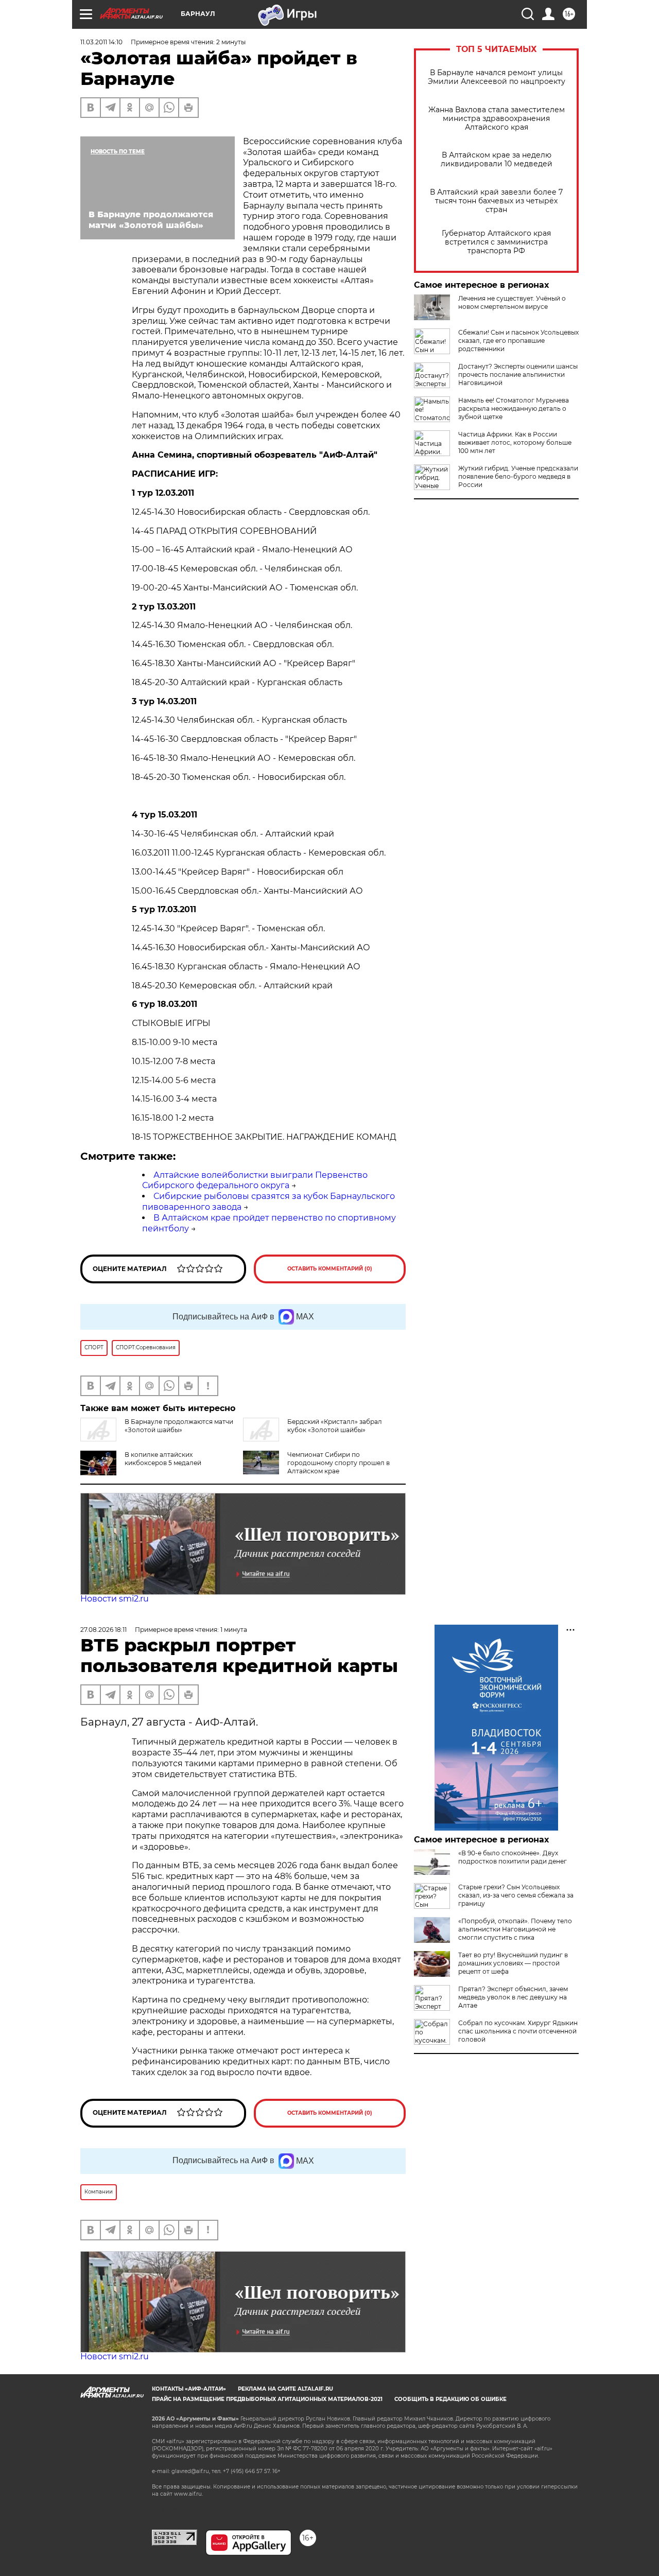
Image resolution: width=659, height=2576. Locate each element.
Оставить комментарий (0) (330, 1269)
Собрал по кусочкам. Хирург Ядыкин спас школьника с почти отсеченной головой (518, 2031)
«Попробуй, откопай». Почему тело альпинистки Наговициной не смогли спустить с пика (515, 1929)
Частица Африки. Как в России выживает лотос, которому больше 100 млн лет (515, 442)
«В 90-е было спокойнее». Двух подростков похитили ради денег (513, 1857)
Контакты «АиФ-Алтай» (189, 2389)
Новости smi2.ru (115, 1599)
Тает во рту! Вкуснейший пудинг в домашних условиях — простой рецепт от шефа (513, 1963)
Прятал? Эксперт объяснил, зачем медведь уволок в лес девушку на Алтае (513, 1997)
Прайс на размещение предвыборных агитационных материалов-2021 (267, 2399)
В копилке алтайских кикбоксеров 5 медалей (163, 1459)
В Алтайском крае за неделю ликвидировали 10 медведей (497, 160)
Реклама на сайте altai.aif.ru (285, 2389)
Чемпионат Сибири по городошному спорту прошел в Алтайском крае (339, 1463)
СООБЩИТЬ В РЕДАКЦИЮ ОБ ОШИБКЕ (450, 2399)
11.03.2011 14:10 (101, 42)
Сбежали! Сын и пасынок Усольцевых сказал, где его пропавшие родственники (518, 341)
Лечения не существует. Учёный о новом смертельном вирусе (512, 302)
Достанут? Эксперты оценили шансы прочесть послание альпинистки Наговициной (518, 375)
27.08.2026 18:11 (103, 1630)
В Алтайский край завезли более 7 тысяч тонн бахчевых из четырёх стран (496, 201)
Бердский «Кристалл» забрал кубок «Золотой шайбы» (335, 1426)
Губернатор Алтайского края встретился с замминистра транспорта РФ (496, 242)
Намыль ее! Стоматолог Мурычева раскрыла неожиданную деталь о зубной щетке (514, 408)
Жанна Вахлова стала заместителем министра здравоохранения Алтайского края (497, 119)
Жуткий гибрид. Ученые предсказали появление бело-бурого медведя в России (518, 476)
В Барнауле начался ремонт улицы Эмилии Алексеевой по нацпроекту (497, 77)
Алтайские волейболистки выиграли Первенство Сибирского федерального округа (255, 1180)
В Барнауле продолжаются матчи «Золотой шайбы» (179, 1426)
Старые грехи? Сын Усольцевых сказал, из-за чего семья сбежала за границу (516, 1895)
